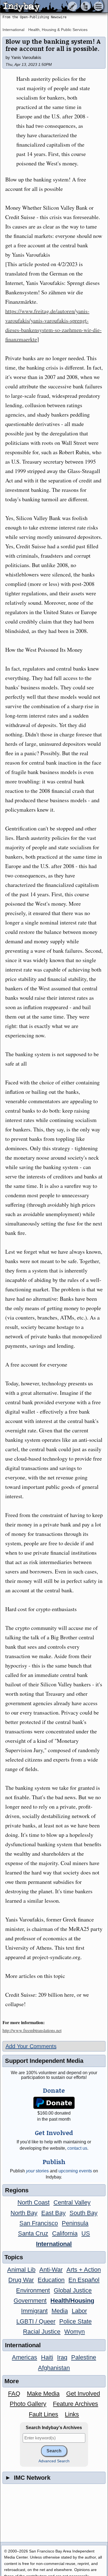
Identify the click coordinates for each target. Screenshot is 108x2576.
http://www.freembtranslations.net (32, 2030)
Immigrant (34, 2311)
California (65, 2233)
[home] (52, 7)
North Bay (24, 2213)
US (86, 2233)
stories (37, 2171)
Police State (75, 2321)
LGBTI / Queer (36, 2321)
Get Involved (83, 2394)
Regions (17, 2190)
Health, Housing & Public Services (58, 30)
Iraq (62, 2357)
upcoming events (75, 2171)
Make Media (43, 2394)
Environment (33, 2290)
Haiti (47, 2357)
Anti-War (51, 2270)
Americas (25, 2357)
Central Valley (72, 2202)
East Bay (53, 2213)
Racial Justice (42, 2332)
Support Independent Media (44, 2061)
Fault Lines (43, 2414)
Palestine (84, 2357)
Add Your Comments (31, 2046)
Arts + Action (84, 2270)
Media (60, 2311)
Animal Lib (21, 2270)
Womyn (74, 2332)
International (13, 30)
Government (30, 2301)
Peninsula (75, 2223)
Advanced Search (54, 2461)
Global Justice (73, 2290)
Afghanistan (54, 2368)
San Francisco (39, 2223)
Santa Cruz (33, 2233)
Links (72, 2414)
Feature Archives (75, 2404)
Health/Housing (72, 2301)
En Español (84, 2280)
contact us (77, 2148)
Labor (79, 2311)
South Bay (83, 2213)
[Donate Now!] (54, 2103)
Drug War (21, 2280)
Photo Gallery (28, 2404)
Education (51, 2280)
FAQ (14, 2394)
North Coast (34, 2202)
